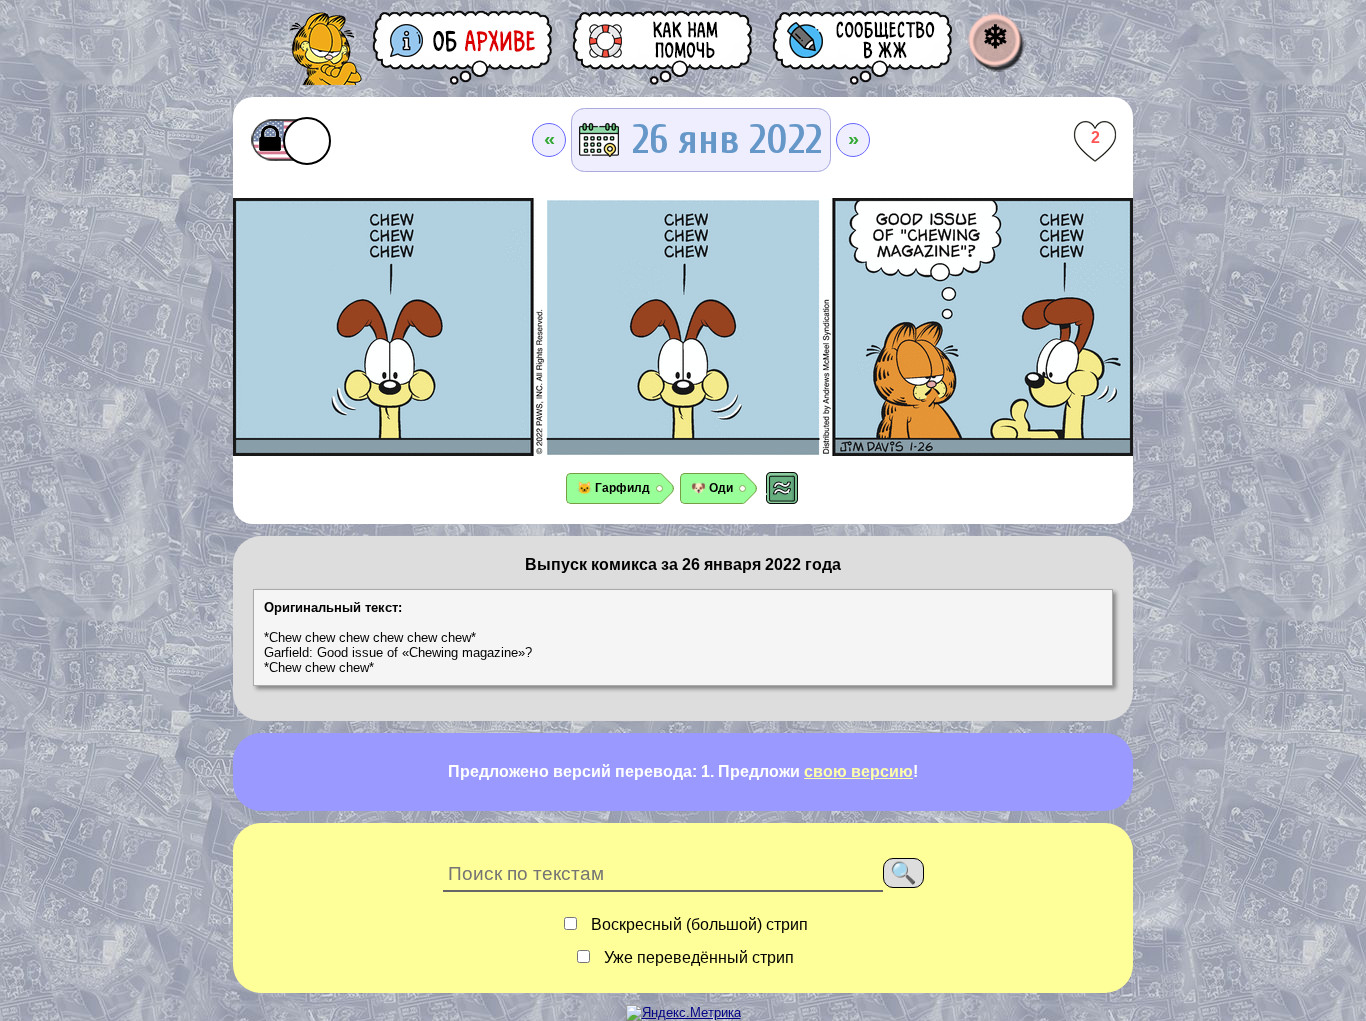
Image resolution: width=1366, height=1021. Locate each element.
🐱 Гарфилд (613, 488)
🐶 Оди (712, 488)
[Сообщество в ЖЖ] (864, 47)
